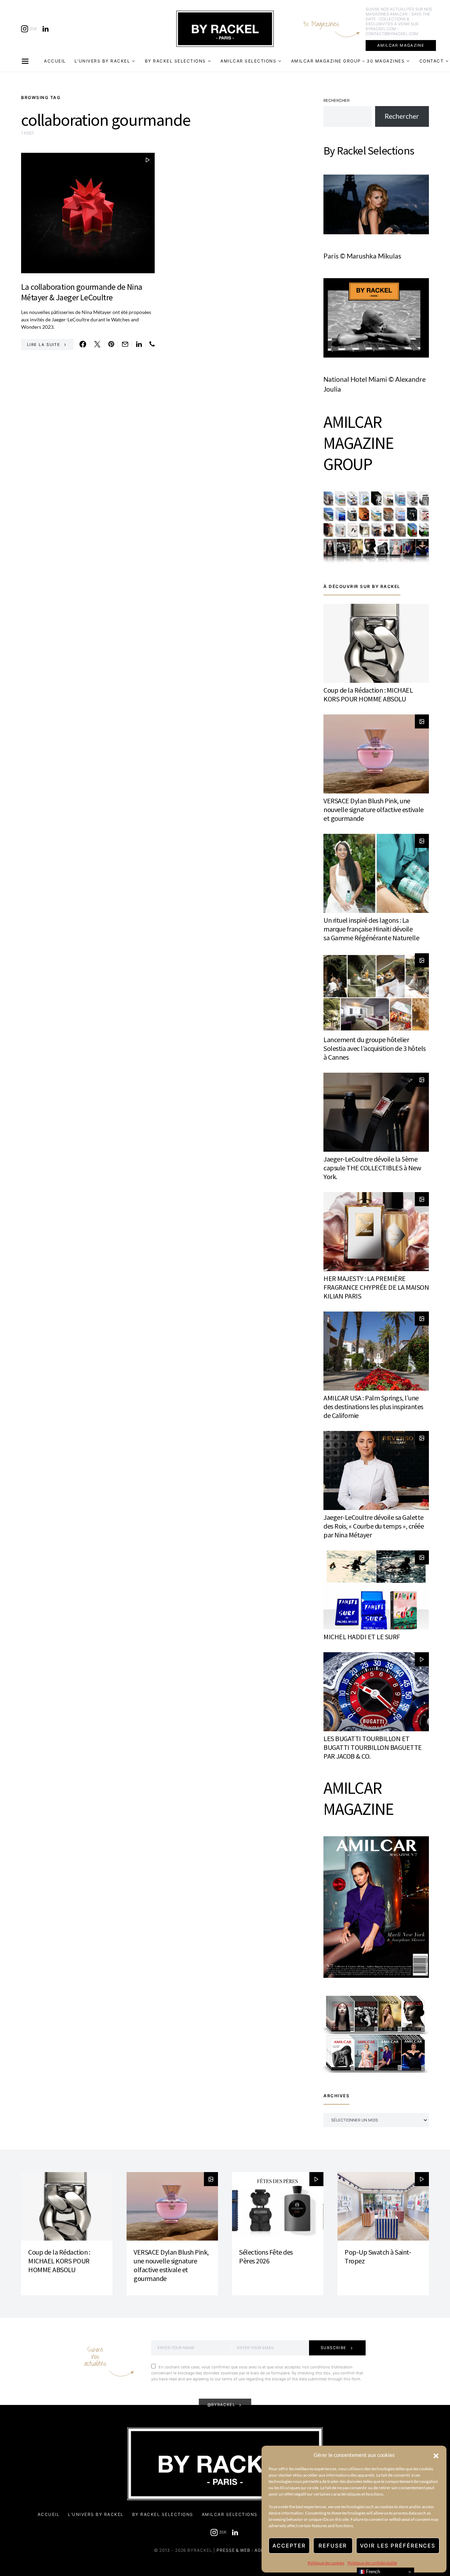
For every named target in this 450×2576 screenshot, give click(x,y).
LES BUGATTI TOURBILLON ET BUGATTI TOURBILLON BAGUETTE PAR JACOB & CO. (373, 1747)
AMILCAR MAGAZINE (401, 45)
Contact (432, 61)
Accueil (55, 61)
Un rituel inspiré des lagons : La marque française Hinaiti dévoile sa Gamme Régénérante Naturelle (371, 929)
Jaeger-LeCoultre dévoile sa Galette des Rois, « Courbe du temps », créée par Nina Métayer (374, 1526)
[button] (436, 2455)
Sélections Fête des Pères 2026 (266, 2256)
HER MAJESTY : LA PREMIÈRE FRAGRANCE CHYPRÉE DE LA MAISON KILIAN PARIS (376, 1287)
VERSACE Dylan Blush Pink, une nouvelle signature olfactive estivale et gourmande (374, 809)
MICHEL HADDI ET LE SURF (362, 1637)
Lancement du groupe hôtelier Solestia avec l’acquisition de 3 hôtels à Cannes (375, 1048)
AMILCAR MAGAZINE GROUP (358, 443)
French (372, 2572)
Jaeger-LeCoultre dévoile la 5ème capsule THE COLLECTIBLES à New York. (372, 1168)
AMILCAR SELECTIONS (248, 61)
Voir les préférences (398, 2546)
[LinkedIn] (46, 29)
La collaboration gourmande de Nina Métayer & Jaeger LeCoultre (82, 292)
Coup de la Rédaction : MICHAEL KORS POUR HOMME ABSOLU (368, 694)
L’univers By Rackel (102, 61)
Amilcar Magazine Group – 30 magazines (348, 61)
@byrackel (221, 2405)
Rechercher (336, 100)
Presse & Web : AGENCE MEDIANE (256, 2550)
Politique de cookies (326, 2563)
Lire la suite (44, 345)
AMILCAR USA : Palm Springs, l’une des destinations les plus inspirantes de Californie (373, 1407)
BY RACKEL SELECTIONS (175, 61)
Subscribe (334, 2348)
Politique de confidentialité (372, 2563)
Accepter (289, 2546)
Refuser (333, 2546)
